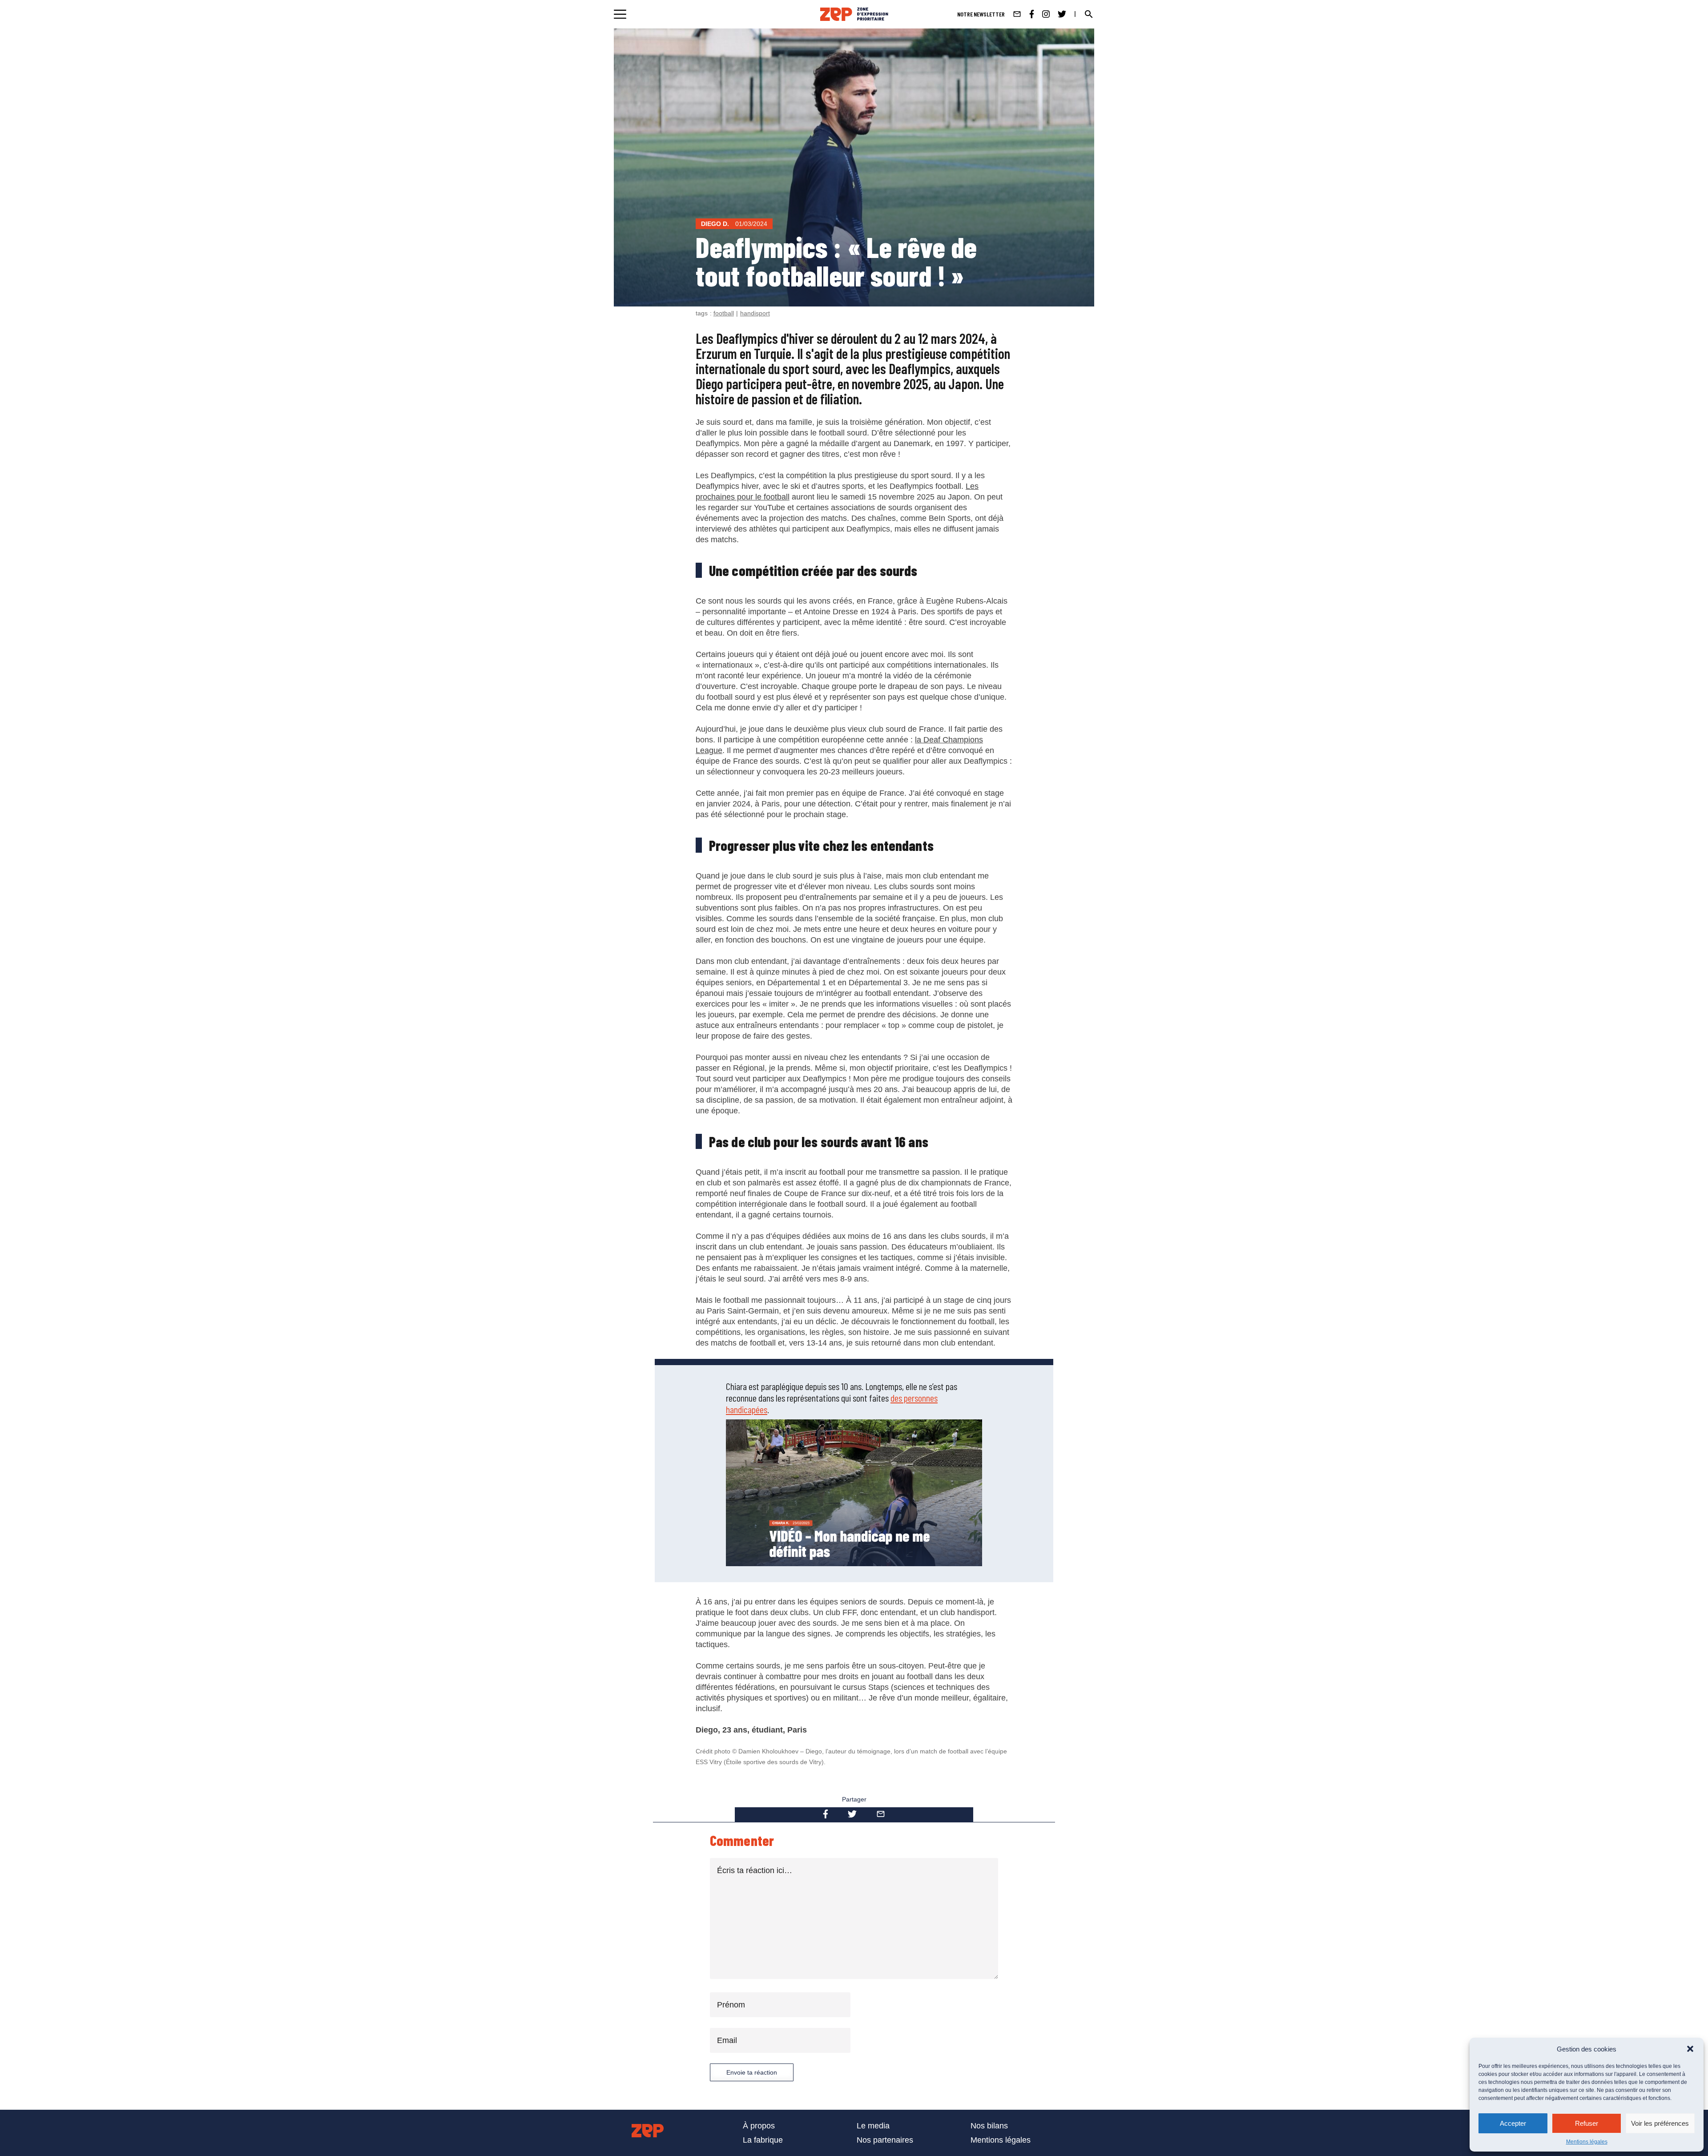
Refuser (1587, 2123)
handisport (755, 313)
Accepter (1513, 2123)
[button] (1690, 2049)
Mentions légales (1587, 2142)
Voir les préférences (1660, 2123)
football (724, 313)
